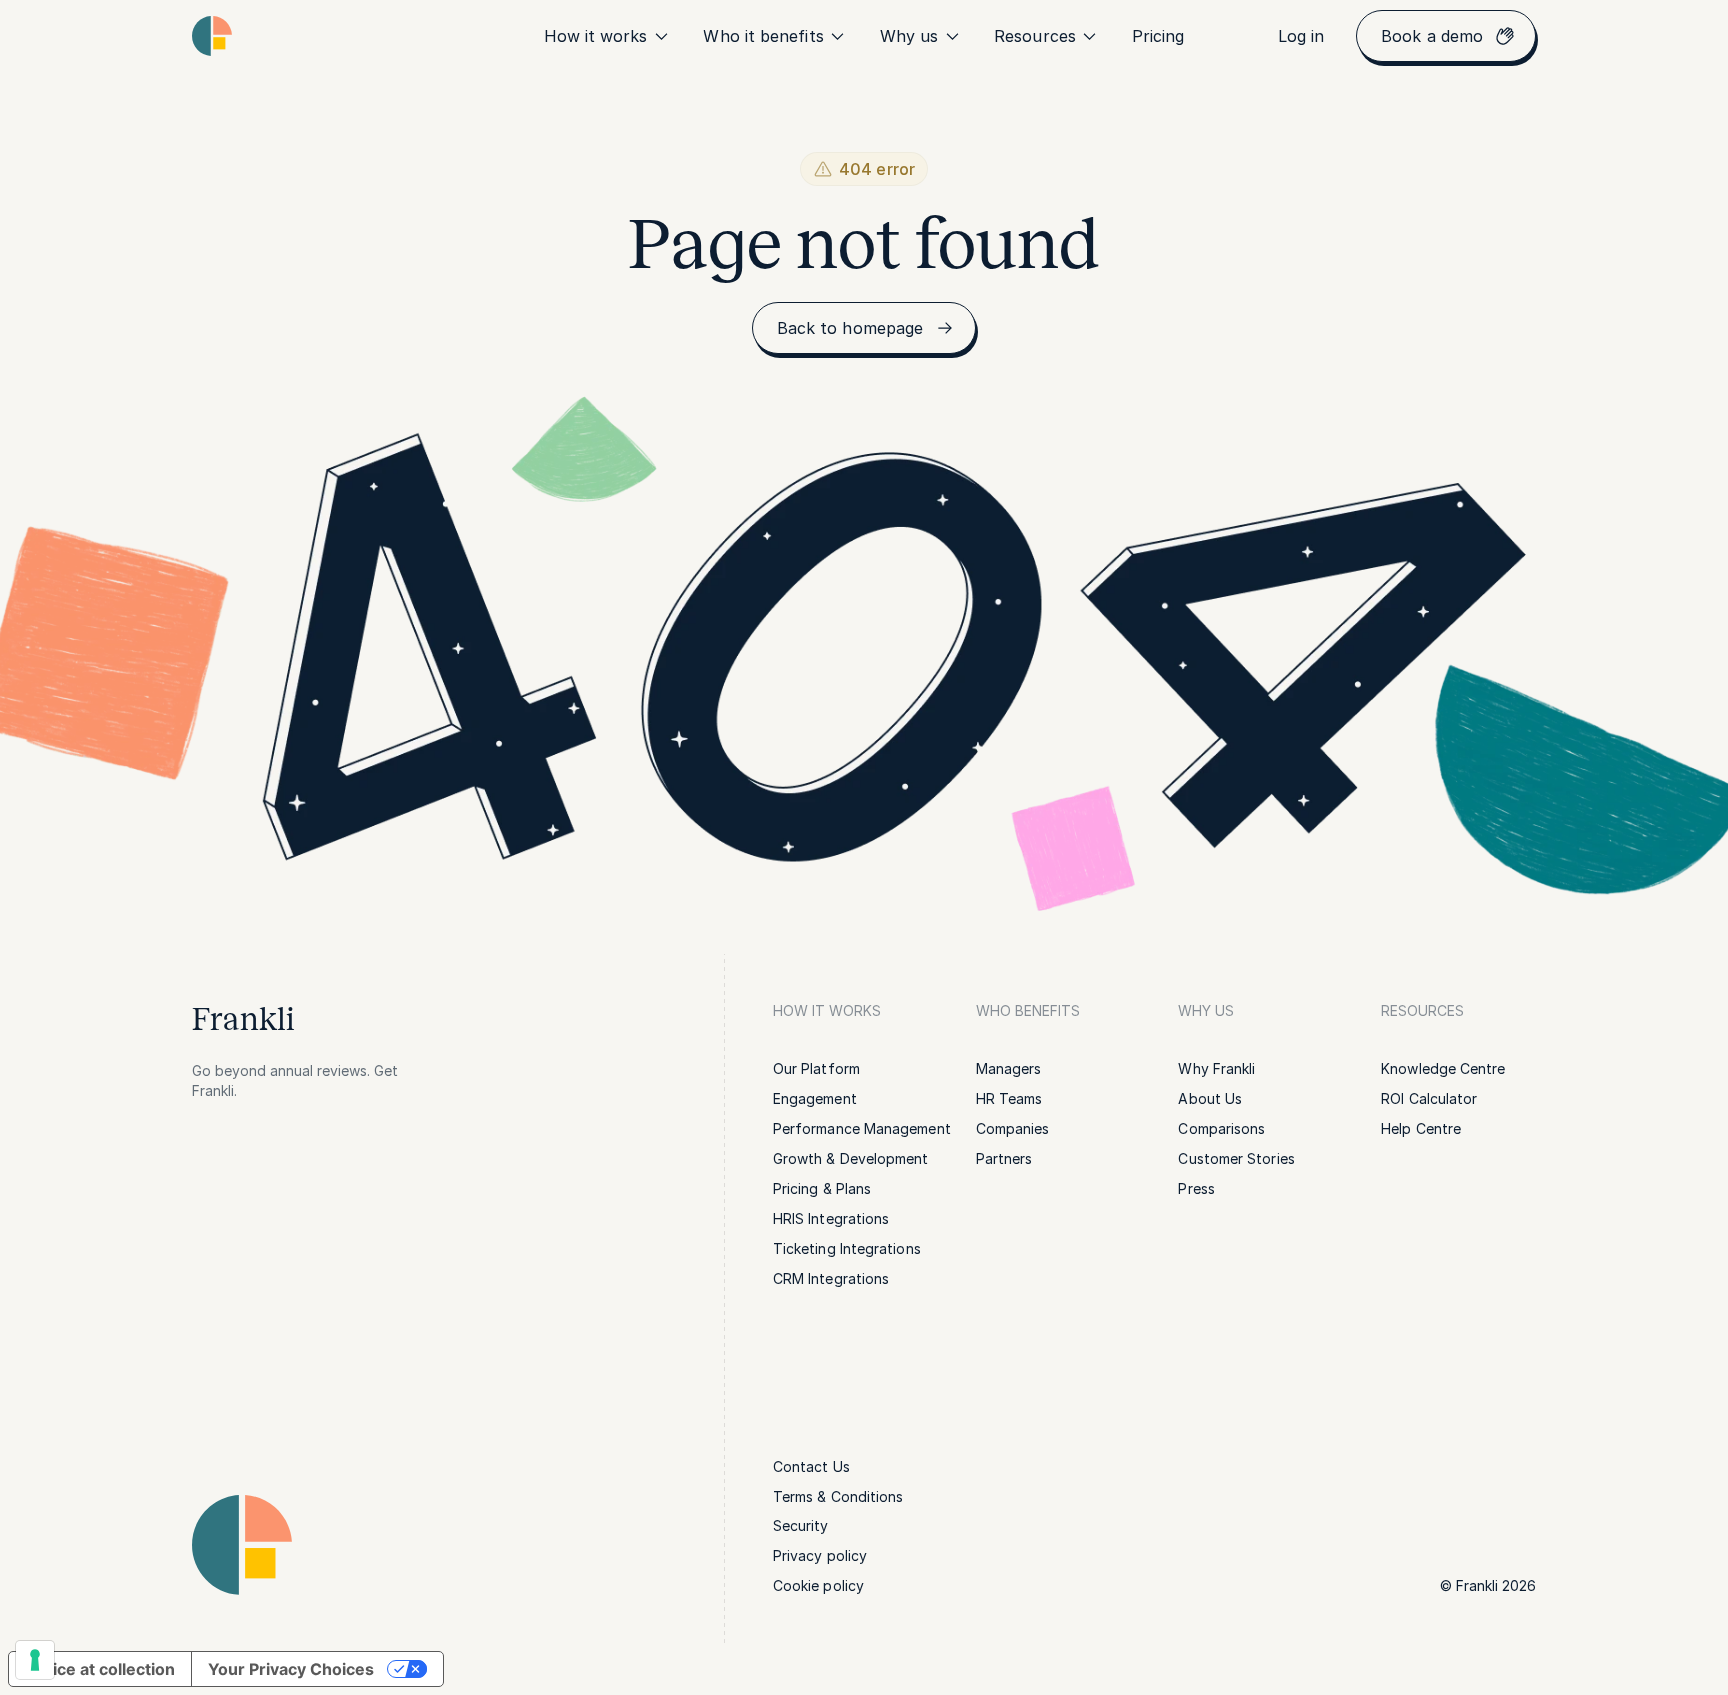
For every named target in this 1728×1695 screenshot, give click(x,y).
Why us (909, 36)
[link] (1158, 36)
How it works (596, 36)
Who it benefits (763, 36)
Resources (1035, 36)
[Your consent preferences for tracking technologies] (35, 1660)
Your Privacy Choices (291, 1669)
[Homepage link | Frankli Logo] (212, 36)
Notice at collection (100, 1669)
